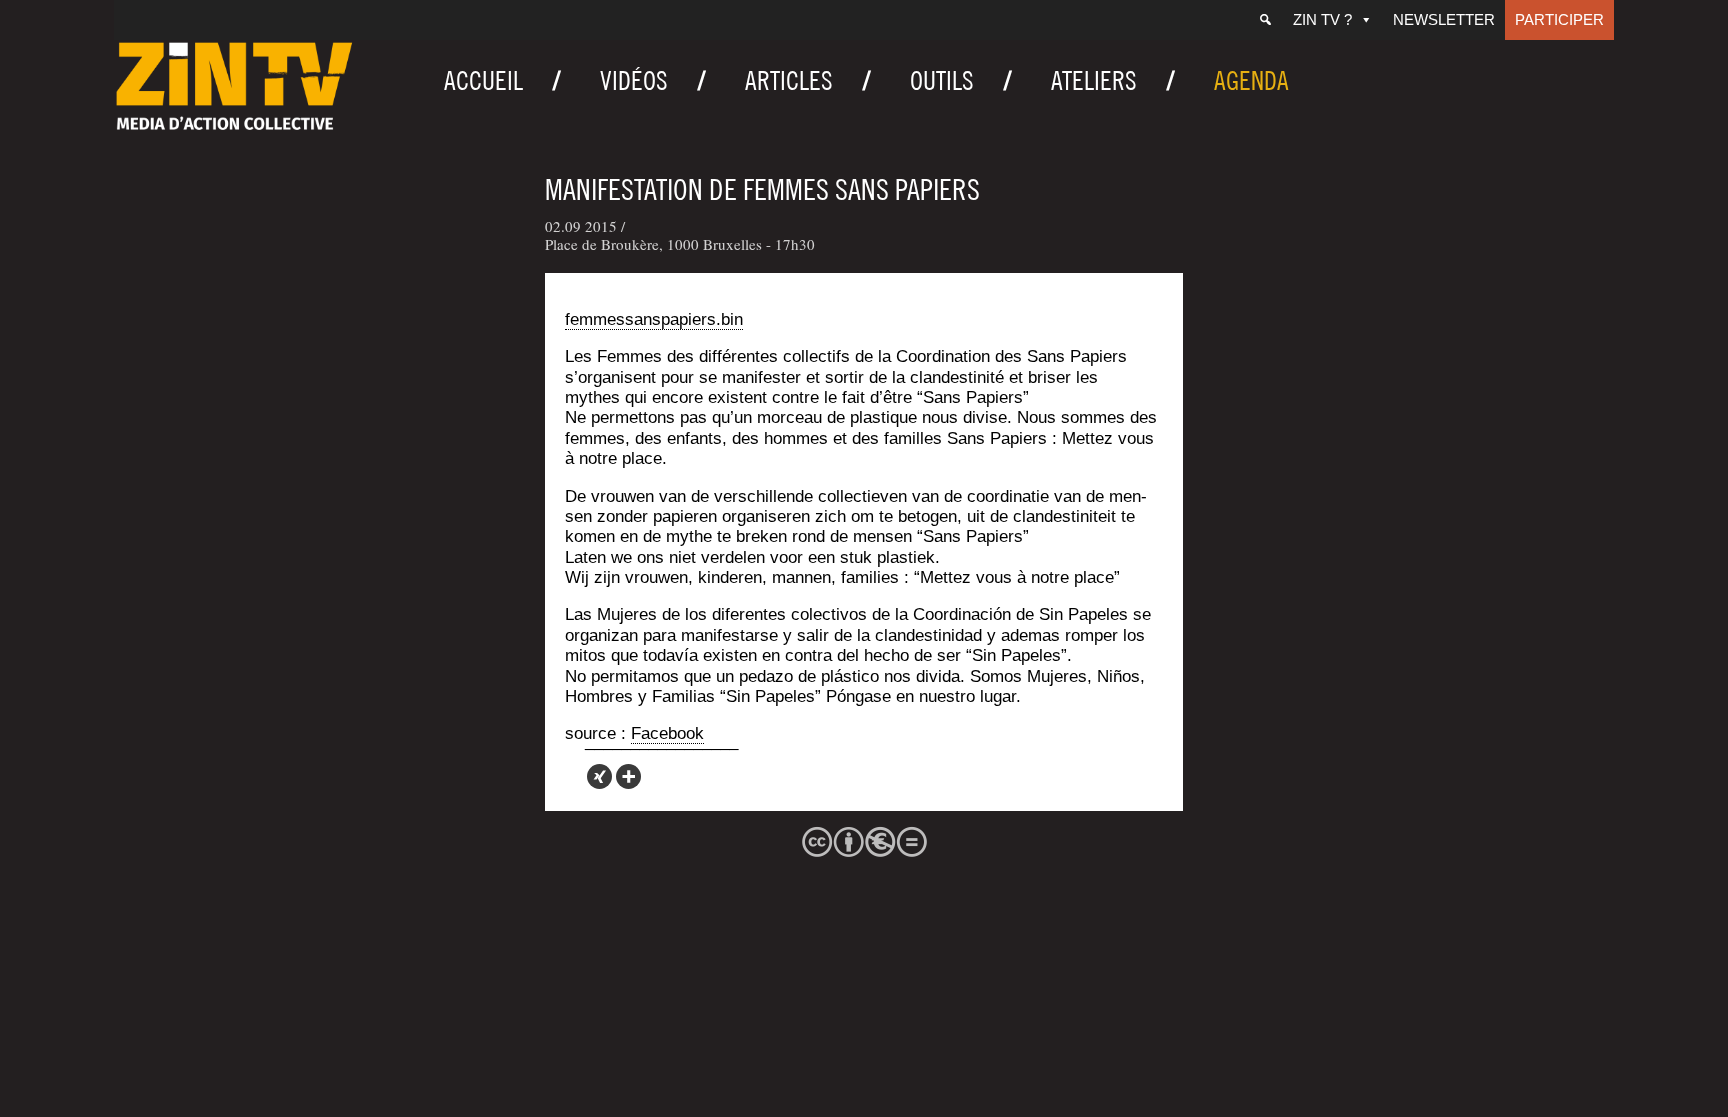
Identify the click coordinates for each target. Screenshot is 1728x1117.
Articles (789, 80)
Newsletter (1444, 19)
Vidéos (634, 80)
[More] (628, 776)
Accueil (483, 80)
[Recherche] (1265, 20)
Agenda (1251, 80)
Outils (942, 80)
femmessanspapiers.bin (654, 319)
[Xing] (599, 776)
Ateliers (1094, 80)
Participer (1559, 19)
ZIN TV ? (1322, 19)
